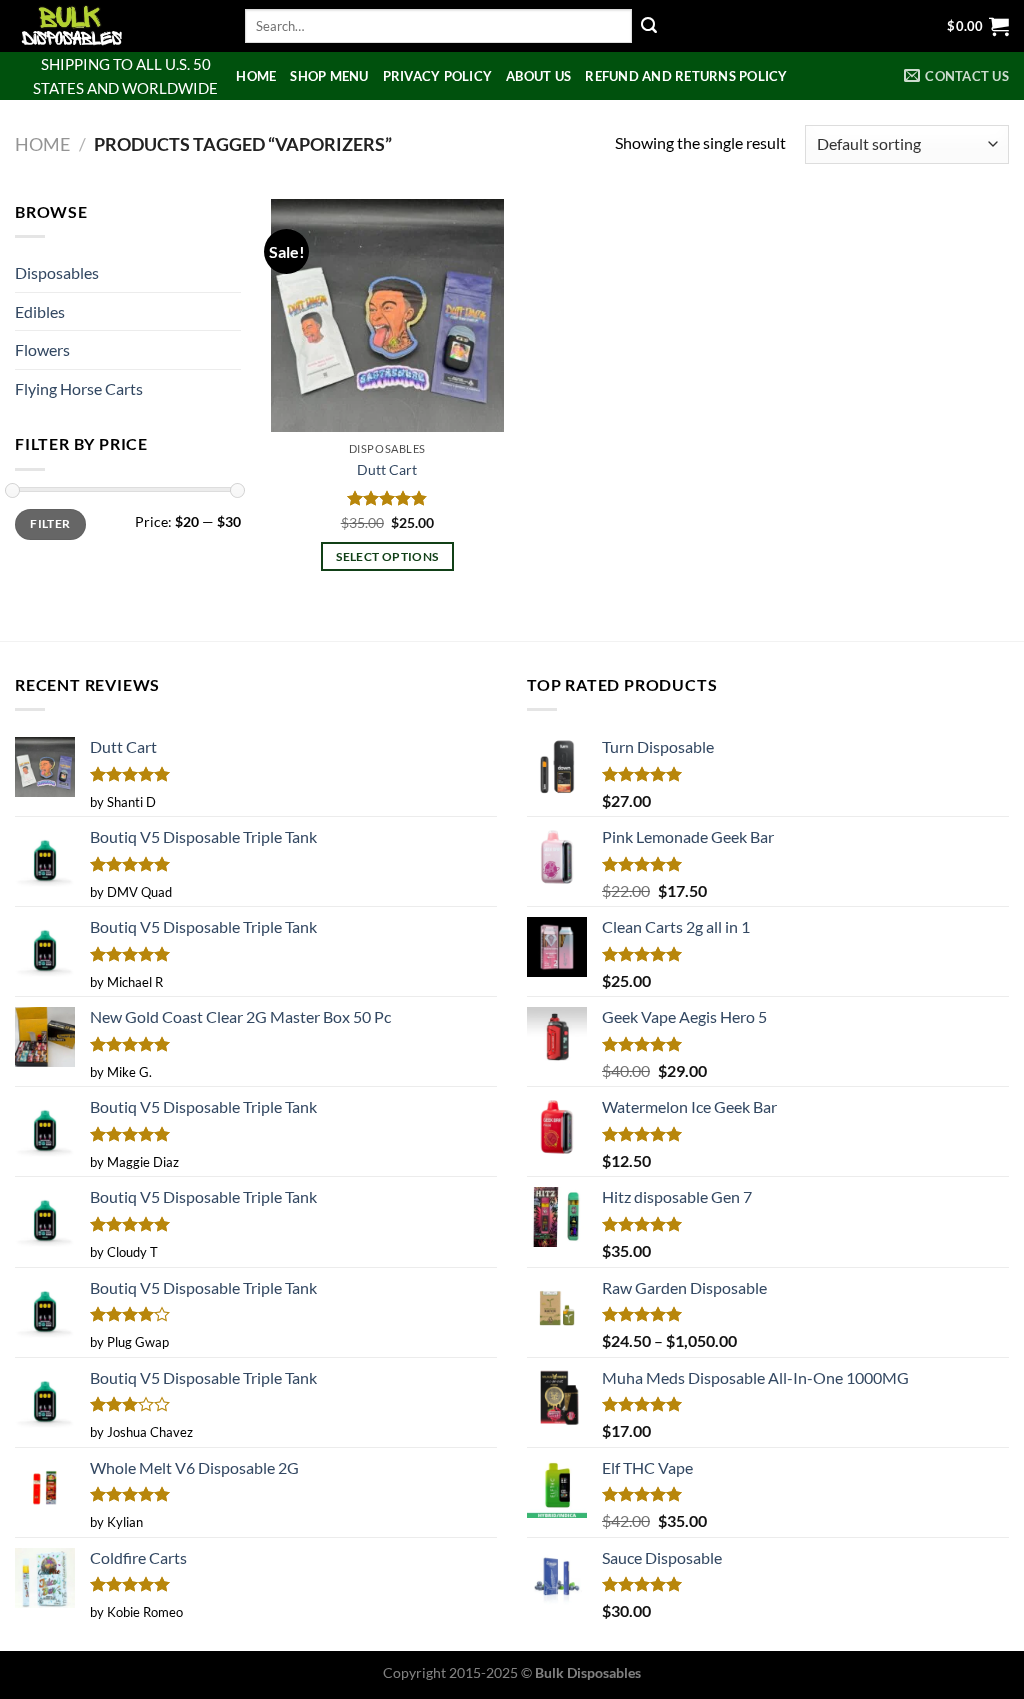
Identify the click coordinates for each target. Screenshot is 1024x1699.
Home (256, 76)
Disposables (57, 272)
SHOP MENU (329, 76)
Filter (50, 523)
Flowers (42, 349)
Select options (387, 556)
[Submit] (649, 26)
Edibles (40, 311)
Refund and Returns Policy (686, 76)
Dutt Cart (387, 469)
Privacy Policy (438, 76)
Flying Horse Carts (79, 388)
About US (538, 76)
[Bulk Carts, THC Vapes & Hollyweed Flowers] (115, 26)
